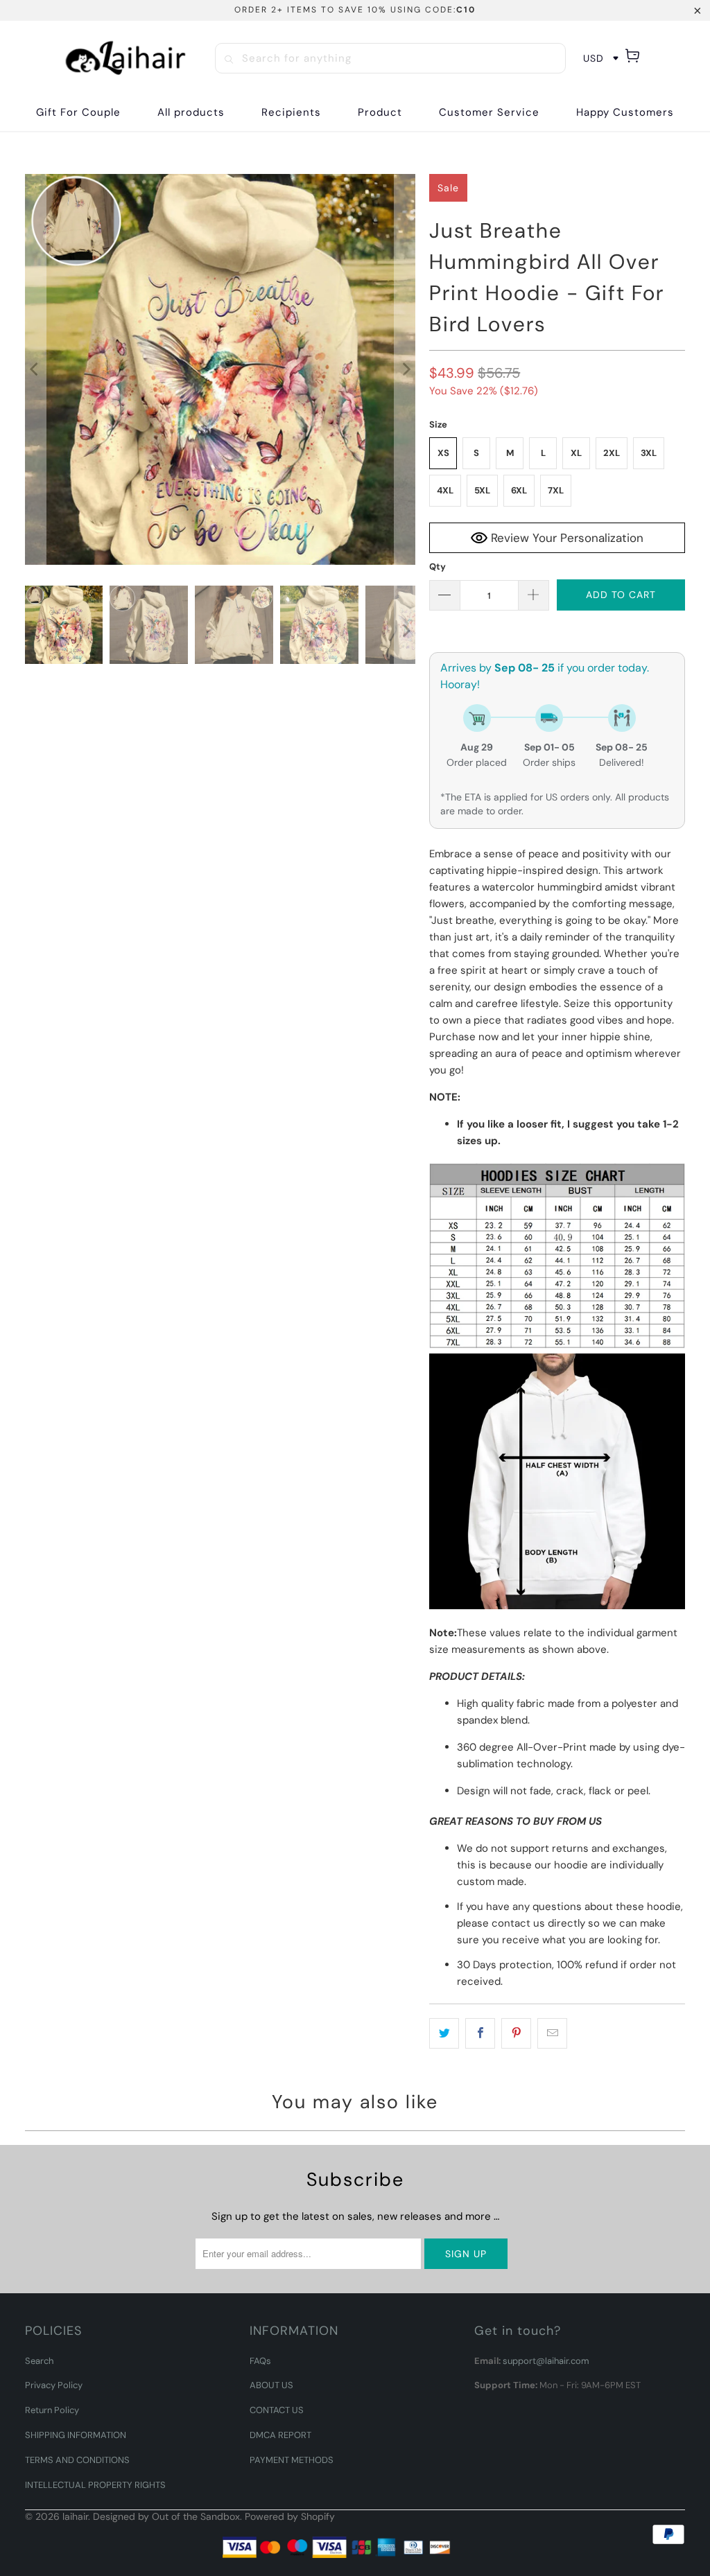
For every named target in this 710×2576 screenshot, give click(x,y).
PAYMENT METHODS (292, 2460)
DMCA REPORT (280, 2435)
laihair (75, 2516)
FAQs (260, 2361)
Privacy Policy (54, 2385)
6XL (519, 490)
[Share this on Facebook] (480, 2033)
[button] (291, 113)
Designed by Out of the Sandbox (166, 2516)
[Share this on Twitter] (444, 2033)
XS (443, 453)
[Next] (405, 369)
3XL (649, 453)
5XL (482, 490)
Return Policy (52, 2410)
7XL (556, 490)
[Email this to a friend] (552, 2033)
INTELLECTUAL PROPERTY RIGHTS (95, 2485)
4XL (445, 490)
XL (576, 453)
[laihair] (125, 58)
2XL (612, 453)
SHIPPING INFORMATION (76, 2435)
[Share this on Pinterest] (516, 2033)
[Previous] (35, 369)
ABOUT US (271, 2385)
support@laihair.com (546, 2361)
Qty (438, 567)
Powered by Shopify (290, 2516)
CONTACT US (277, 2410)
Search (39, 2361)
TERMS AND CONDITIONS (77, 2460)
